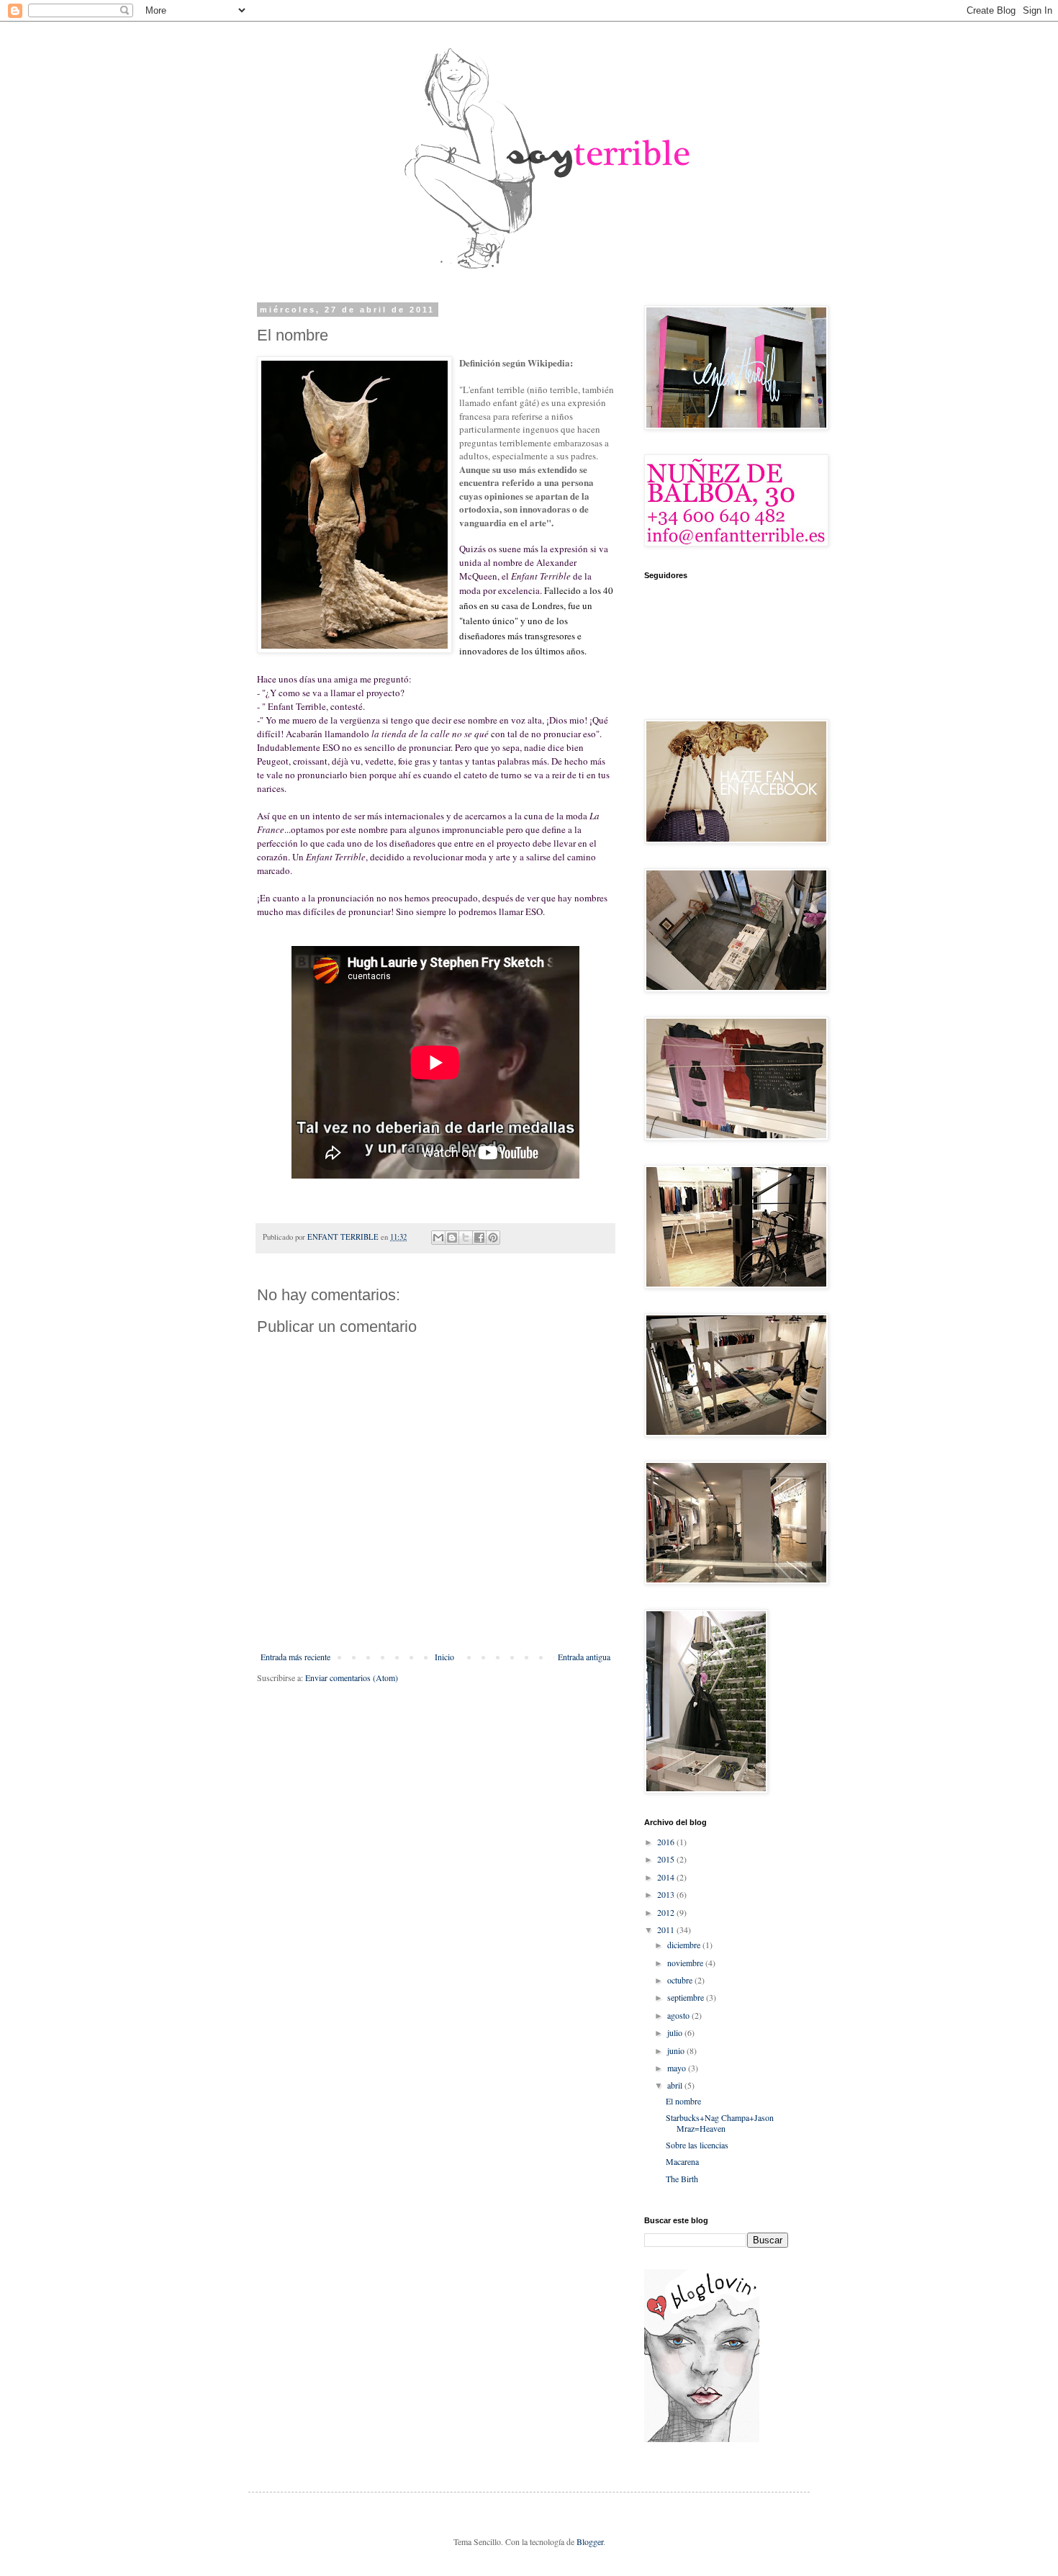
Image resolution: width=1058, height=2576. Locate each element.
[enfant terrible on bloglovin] (702, 2438)
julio (676, 2032)
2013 (667, 1894)
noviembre (686, 1963)
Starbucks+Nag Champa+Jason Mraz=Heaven (720, 2122)
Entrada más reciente (295, 1657)
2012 (667, 1912)
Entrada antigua (584, 1657)
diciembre (685, 1945)
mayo (678, 2068)
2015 (667, 1859)
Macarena (682, 2161)
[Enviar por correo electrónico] (438, 1238)
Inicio (444, 1657)
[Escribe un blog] (452, 1238)
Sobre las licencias (697, 2145)
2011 (667, 1929)
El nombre (683, 2101)
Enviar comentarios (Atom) (352, 1677)
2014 (667, 1877)
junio (677, 2050)
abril (676, 2085)
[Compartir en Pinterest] (493, 1238)
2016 (667, 1842)
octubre (681, 1980)
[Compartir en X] (466, 1238)
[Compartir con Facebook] (479, 1238)
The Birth (682, 2179)
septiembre (687, 1997)
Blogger (590, 2541)
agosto (679, 2015)
